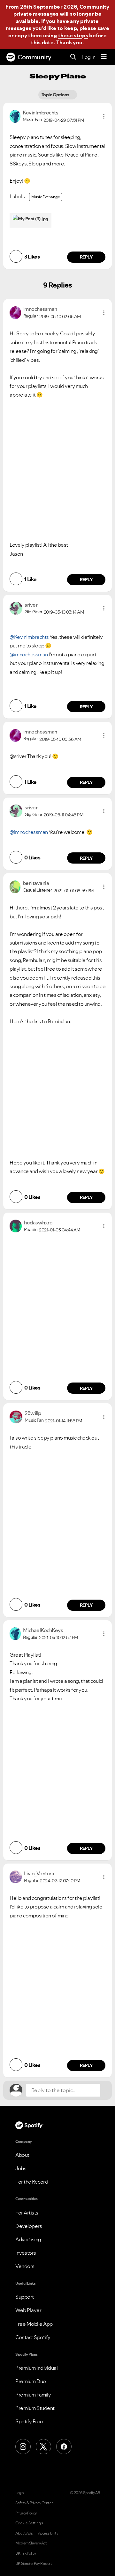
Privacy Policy (26, 2513)
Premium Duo (31, 2381)
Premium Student (35, 2408)
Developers (29, 2226)
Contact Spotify (33, 2337)
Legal (20, 2493)
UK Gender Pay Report (34, 2564)
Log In (89, 57)
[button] (104, 116)
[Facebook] (64, 2447)
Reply (86, 257)
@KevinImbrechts (29, 637)
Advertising (28, 2239)
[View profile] (15, 116)
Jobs (21, 2168)
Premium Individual (36, 2368)
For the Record (32, 2182)
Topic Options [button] (56, 95)
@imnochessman (29, 654)
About (22, 2155)
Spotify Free (29, 2421)
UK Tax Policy (26, 2553)
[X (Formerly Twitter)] (43, 2447)
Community (34, 57)
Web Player (28, 2310)
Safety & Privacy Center (34, 2503)
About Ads (24, 2533)
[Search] (73, 57)
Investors (26, 2253)
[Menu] (104, 57)
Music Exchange (46, 197)
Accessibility (48, 2533)
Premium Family (33, 2395)
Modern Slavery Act (31, 2543)
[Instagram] (23, 2447)
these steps (73, 35)
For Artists (27, 2213)
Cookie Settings (29, 2523)
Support (25, 2297)
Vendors (25, 2266)
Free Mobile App (34, 2324)
